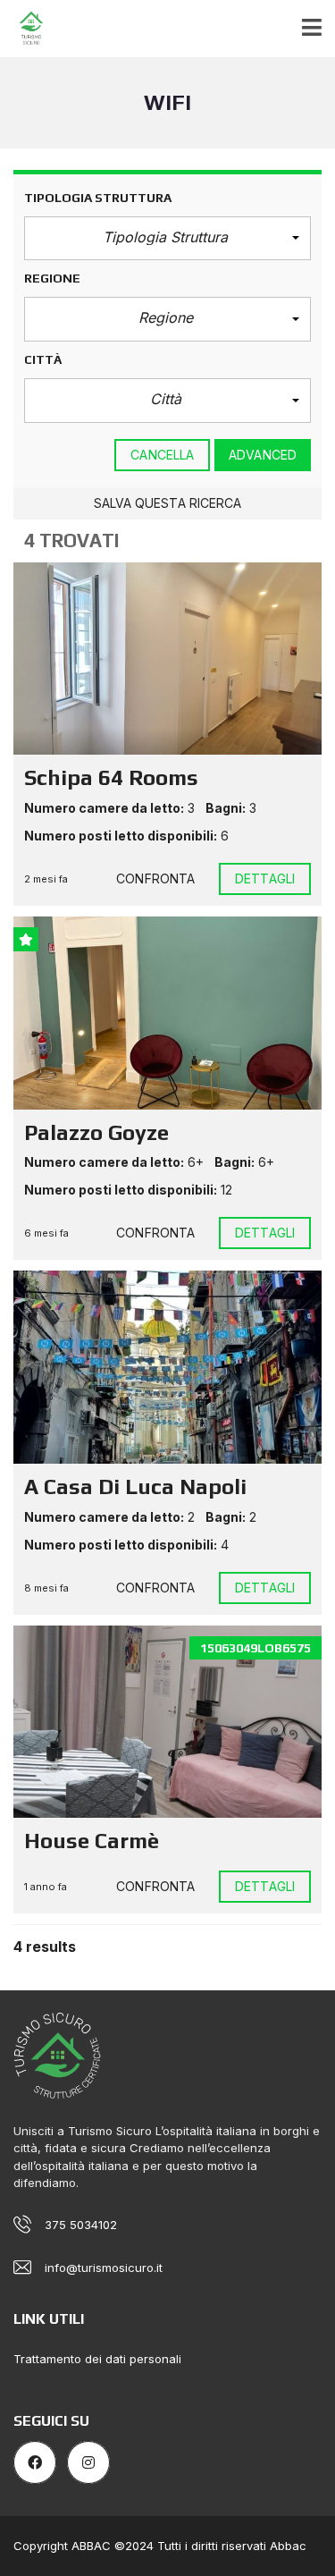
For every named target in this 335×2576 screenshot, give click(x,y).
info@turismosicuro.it (104, 2268)
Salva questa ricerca (168, 503)
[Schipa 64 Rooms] (167, 659)
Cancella (162, 455)
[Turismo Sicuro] (25, 29)
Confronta (155, 878)
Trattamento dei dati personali (97, 2359)
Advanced (263, 455)
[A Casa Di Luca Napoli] (167, 1367)
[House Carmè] (167, 1722)
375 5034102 (81, 2225)
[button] (167, 239)
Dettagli (265, 878)
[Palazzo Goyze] (167, 1013)
